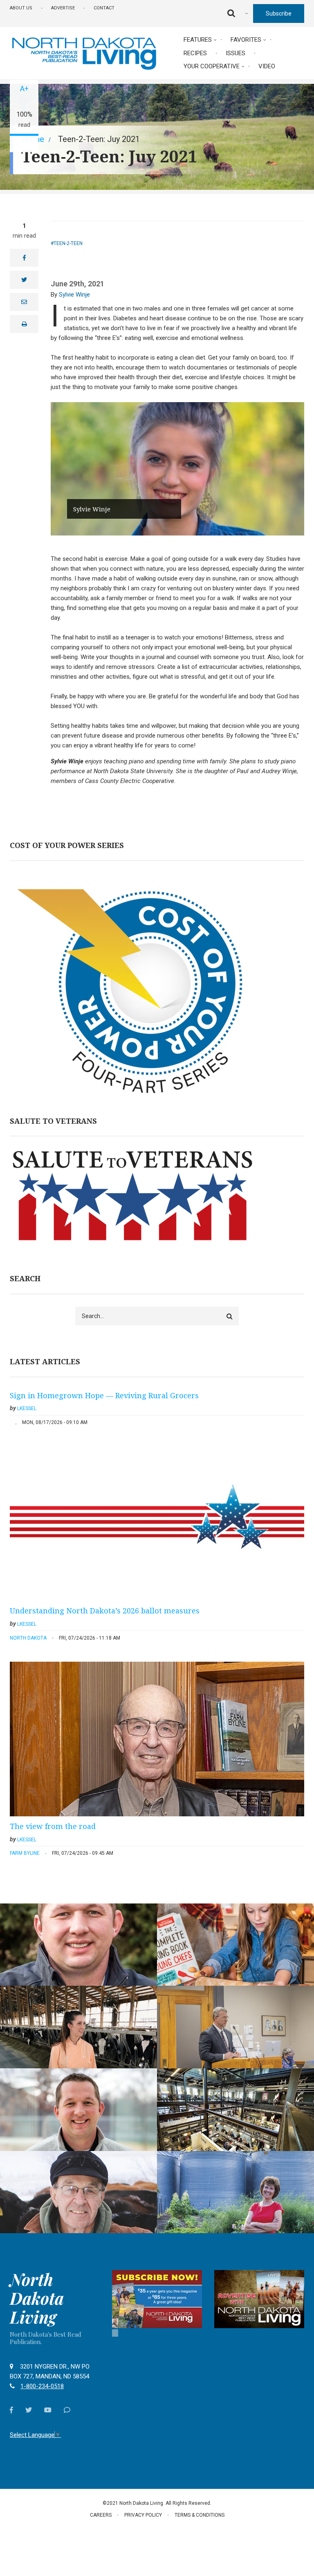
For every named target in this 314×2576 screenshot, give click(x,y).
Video (267, 66)
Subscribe (279, 13)
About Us (21, 8)
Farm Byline (25, 1853)
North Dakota (28, 1638)
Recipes (195, 53)
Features (198, 40)
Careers (101, 2515)
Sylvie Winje (74, 295)
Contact (104, 8)
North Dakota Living (37, 2298)
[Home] (84, 53)
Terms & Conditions (200, 2515)
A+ (24, 89)
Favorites (246, 40)
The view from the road (53, 1826)
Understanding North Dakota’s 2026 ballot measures (105, 1611)
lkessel (27, 1408)
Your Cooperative (212, 66)
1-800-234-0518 (42, 2386)
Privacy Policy (143, 2515)
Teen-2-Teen (68, 243)
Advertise (63, 8)
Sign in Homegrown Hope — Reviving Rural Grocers (104, 1395)
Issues (235, 53)
